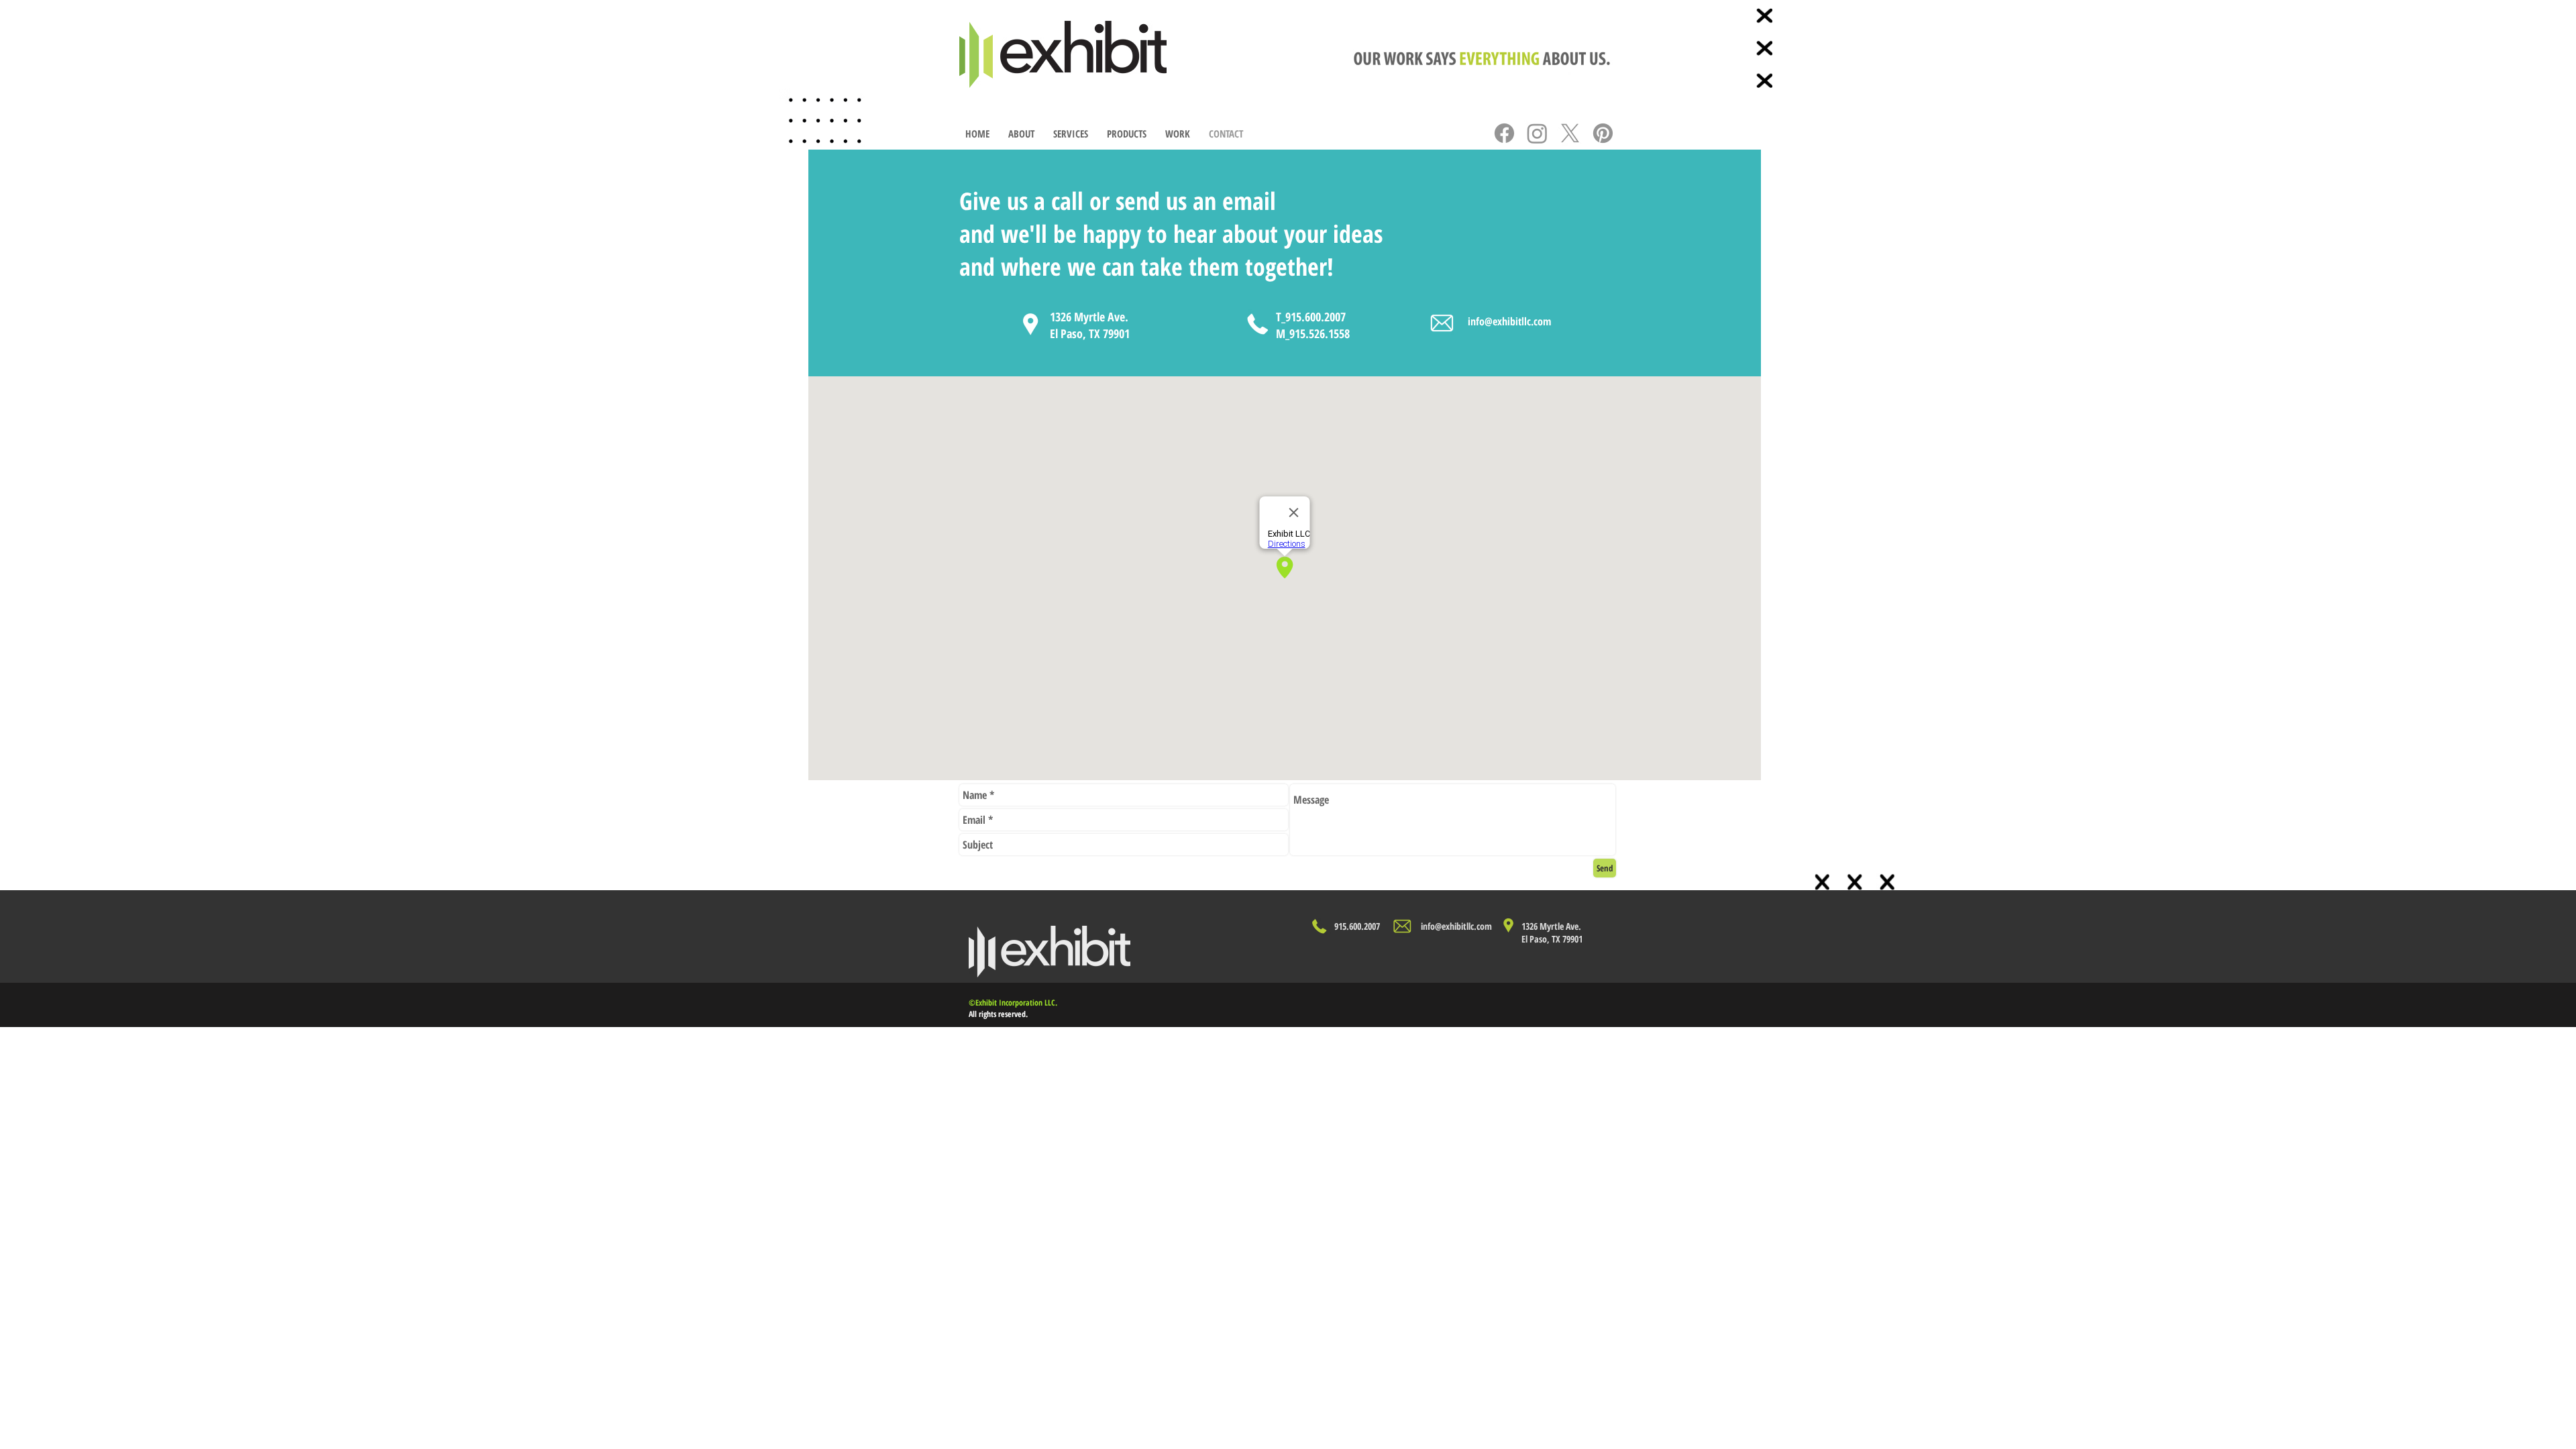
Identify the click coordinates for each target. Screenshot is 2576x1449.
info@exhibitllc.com (1509, 321)
